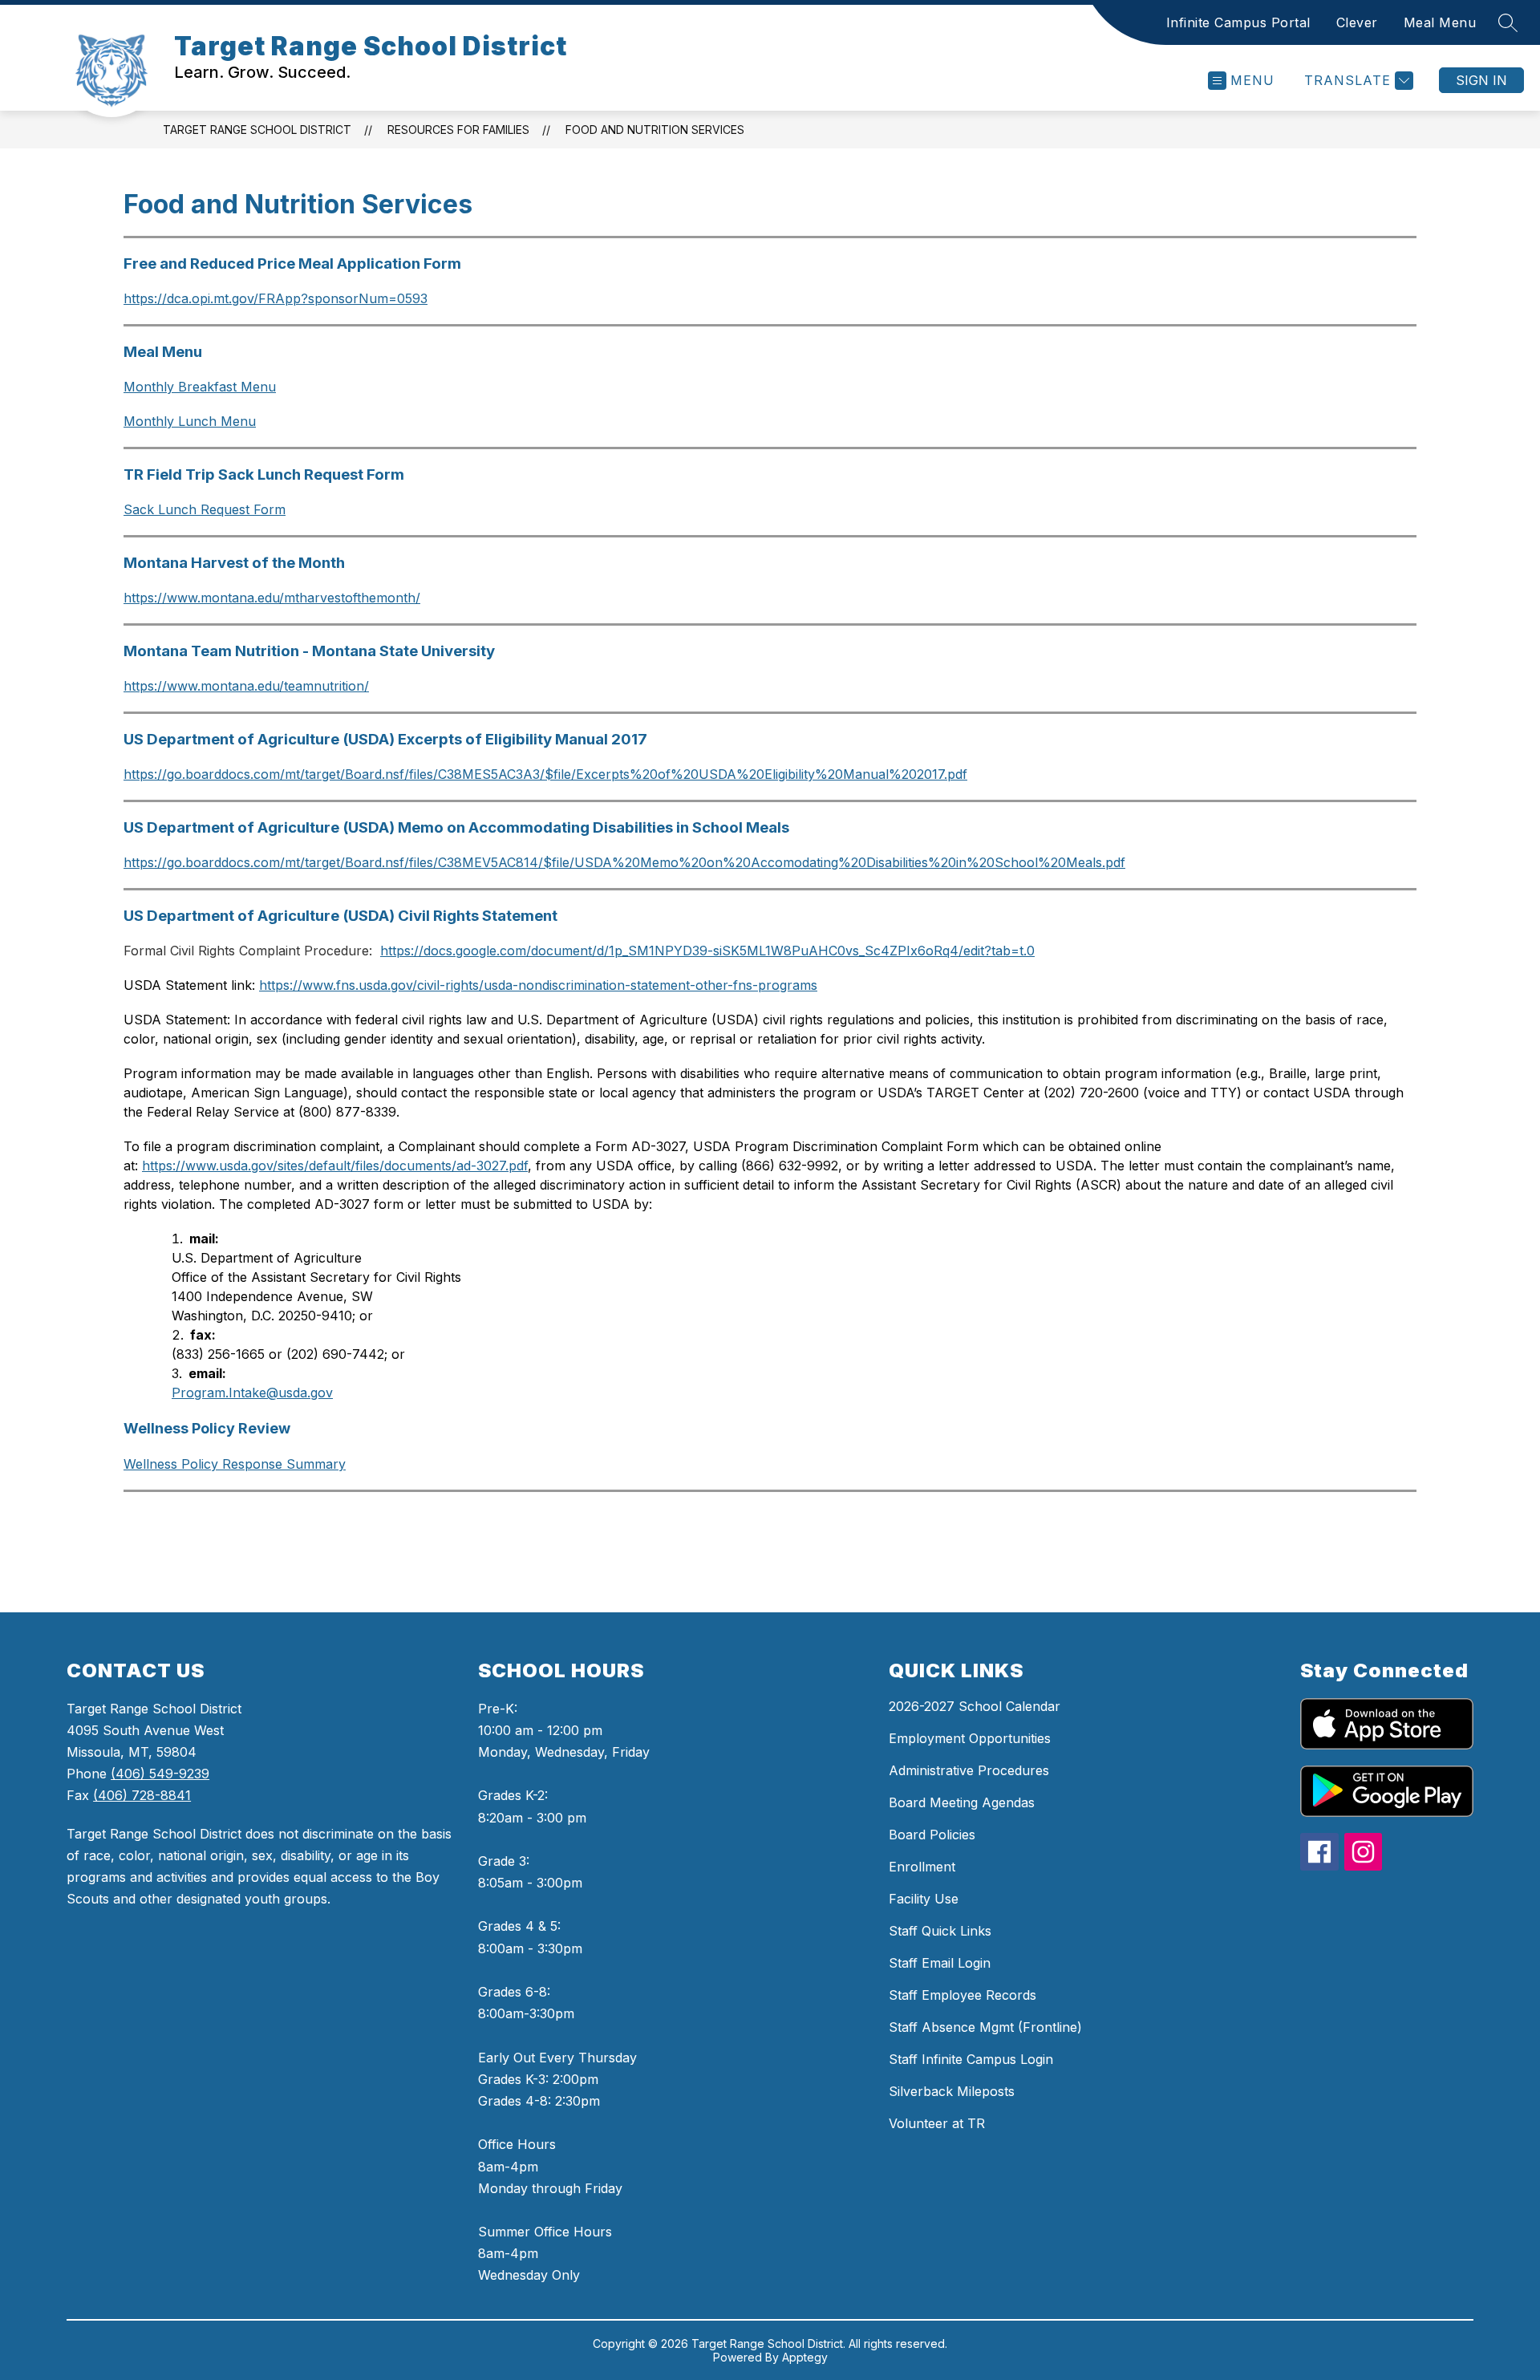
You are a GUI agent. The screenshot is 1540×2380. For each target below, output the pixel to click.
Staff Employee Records (962, 1995)
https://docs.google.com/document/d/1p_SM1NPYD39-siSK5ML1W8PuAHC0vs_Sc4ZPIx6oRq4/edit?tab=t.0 (707, 951)
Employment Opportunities (970, 1738)
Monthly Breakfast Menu (200, 387)
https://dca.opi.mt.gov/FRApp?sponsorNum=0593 (276, 298)
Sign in (1481, 80)
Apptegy (805, 2357)
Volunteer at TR (937, 2123)
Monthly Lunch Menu (190, 421)
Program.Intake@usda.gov (252, 1393)
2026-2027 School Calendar (975, 1706)
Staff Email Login (940, 1963)
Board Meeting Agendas (962, 1802)
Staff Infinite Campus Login (971, 2059)
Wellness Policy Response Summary (235, 1464)
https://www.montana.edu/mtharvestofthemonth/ (272, 598)
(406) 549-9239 (160, 1774)
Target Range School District (257, 130)
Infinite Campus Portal (1238, 22)
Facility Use (924, 1899)
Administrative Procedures (969, 1770)
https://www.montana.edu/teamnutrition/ (246, 686)
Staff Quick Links (940, 1931)
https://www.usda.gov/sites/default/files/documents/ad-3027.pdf (335, 1166)
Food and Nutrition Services (655, 130)
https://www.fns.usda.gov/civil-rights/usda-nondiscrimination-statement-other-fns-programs (538, 985)
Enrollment (922, 1867)
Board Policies (932, 1835)
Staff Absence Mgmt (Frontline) (985, 2027)
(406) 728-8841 (142, 1795)
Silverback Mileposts (952, 2091)
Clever (1357, 22)
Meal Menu (1440, 22)
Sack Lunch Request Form (205, 509)
